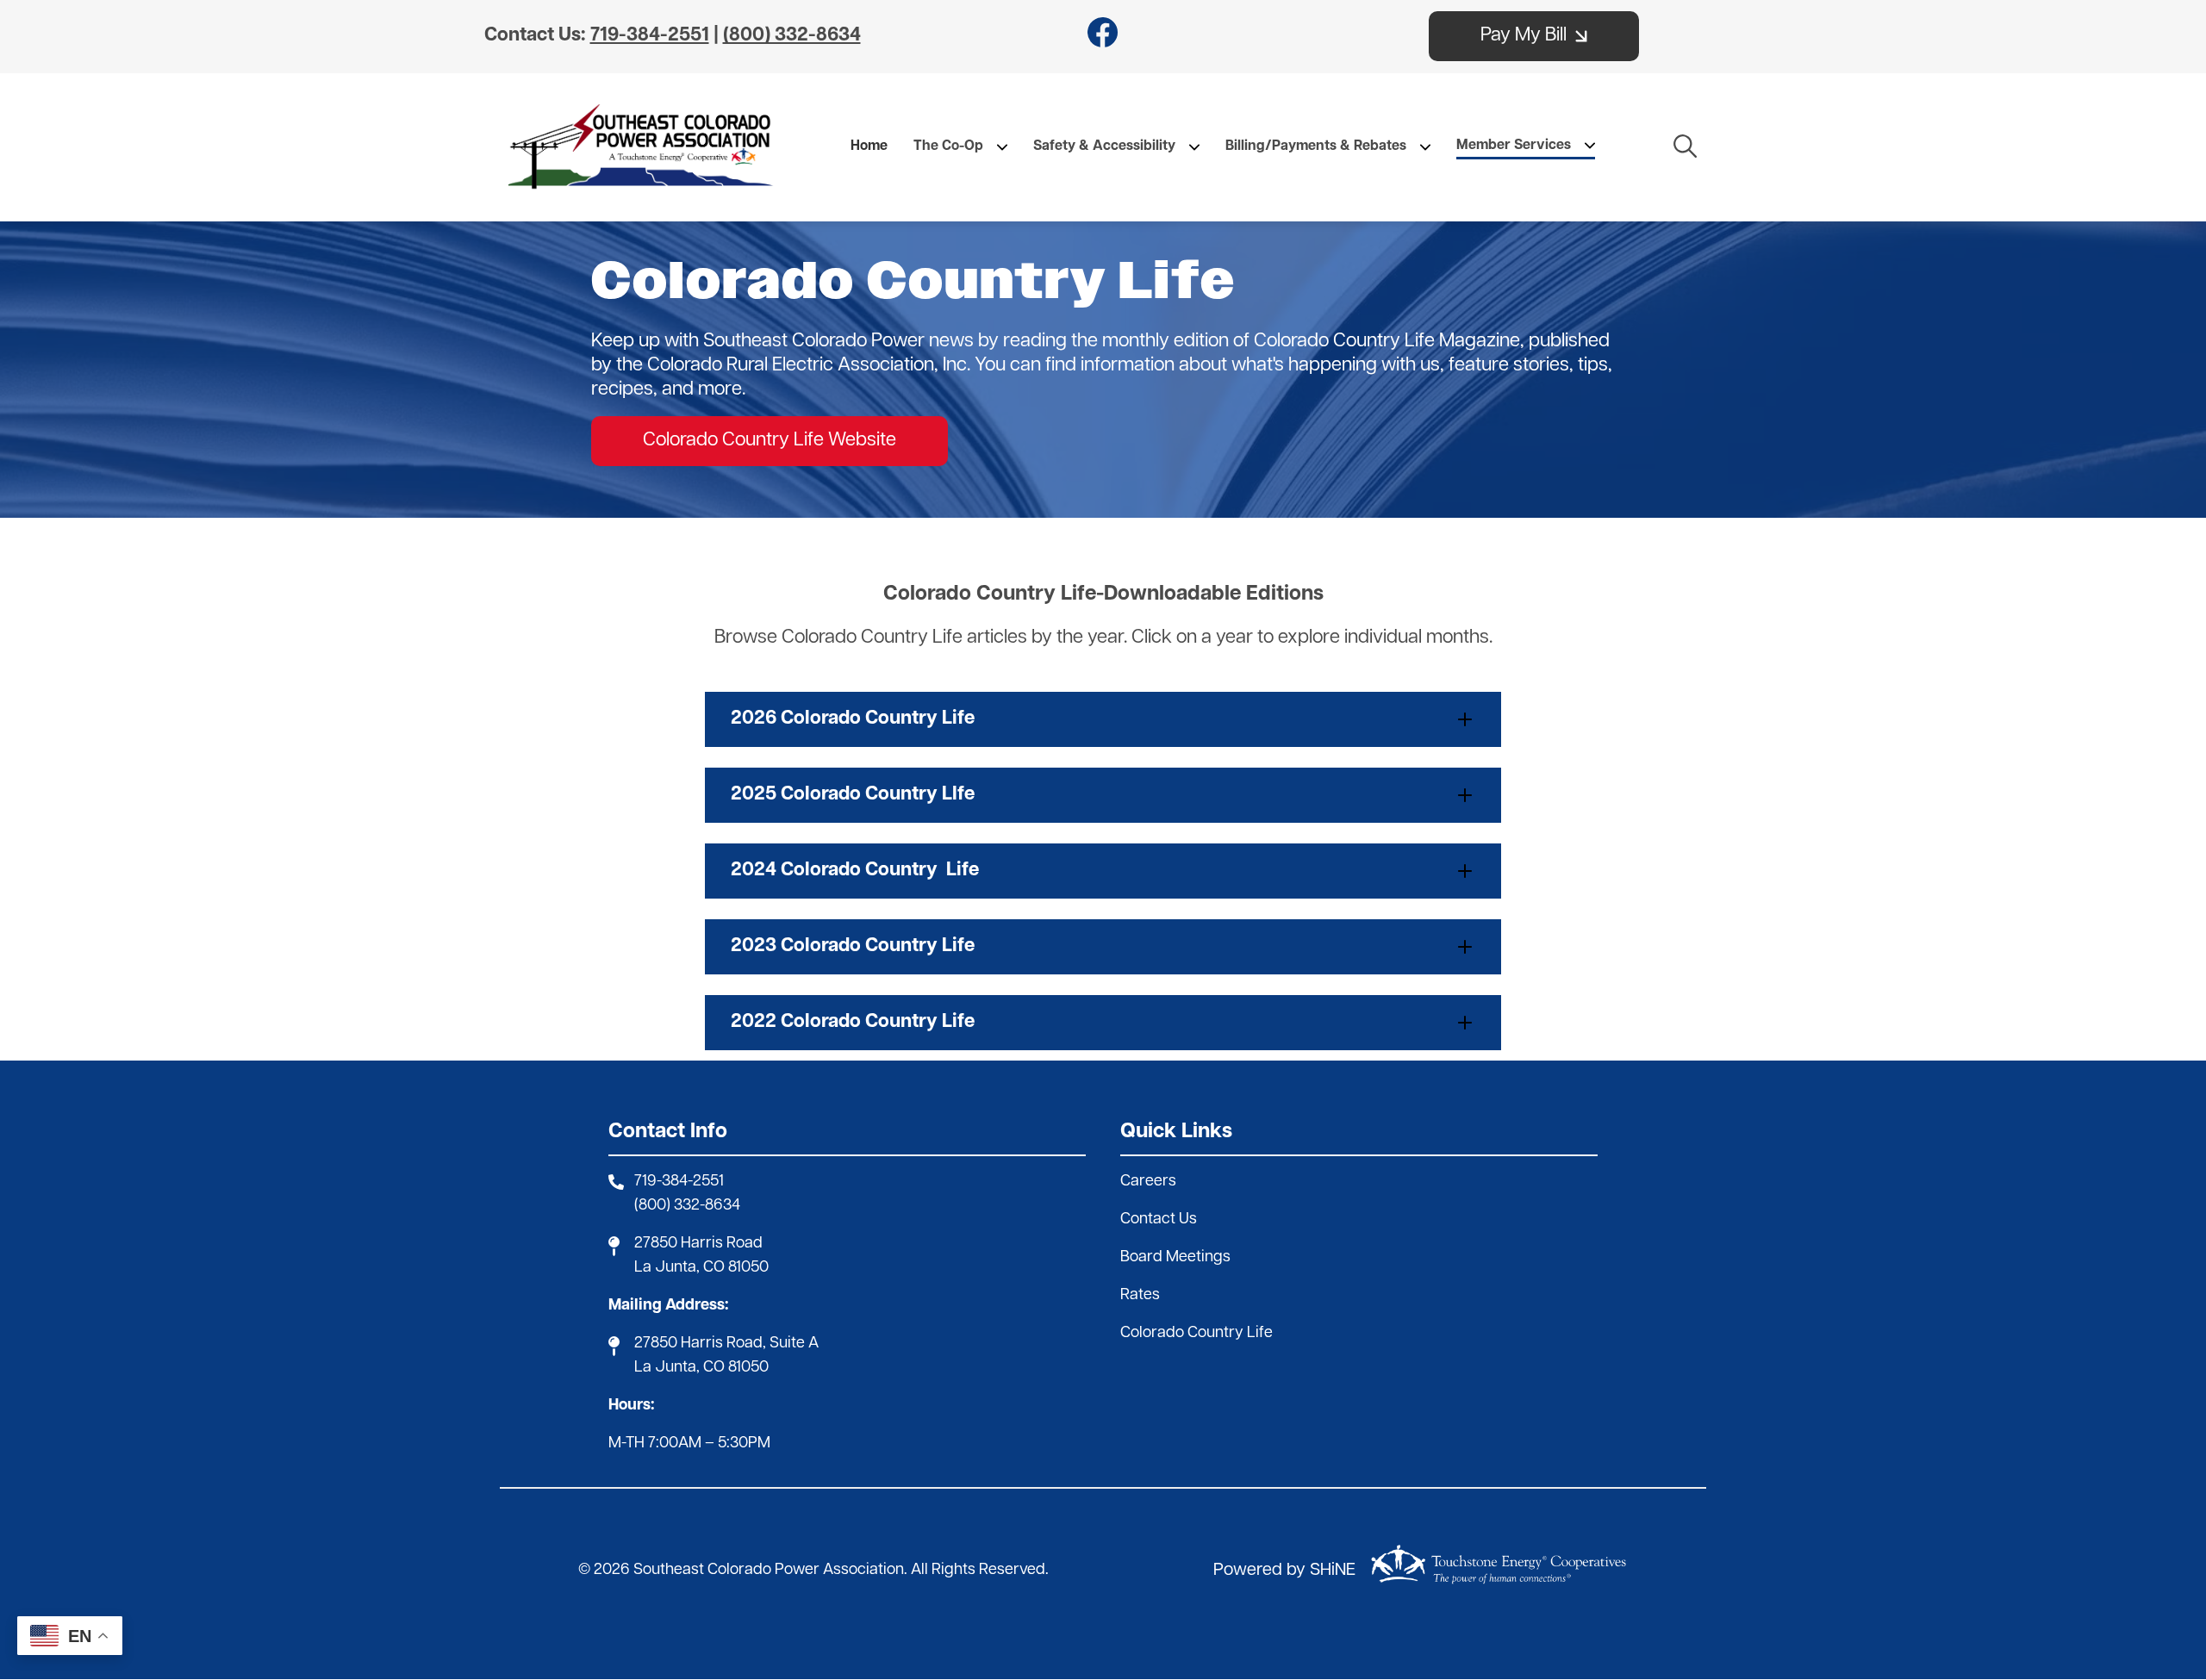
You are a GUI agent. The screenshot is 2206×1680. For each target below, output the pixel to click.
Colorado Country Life (1196, 1334)
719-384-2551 (679, 1182)
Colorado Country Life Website (770, 441)
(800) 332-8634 (687, 1206)
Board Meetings (1175, 1258)
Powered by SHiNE (1284, 1571)
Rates (1140, 1296)
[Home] (641, 147)
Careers (1148, 1182)
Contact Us (1159, 1220)
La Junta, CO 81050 (701, 1268)
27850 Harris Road (698, 1244)
